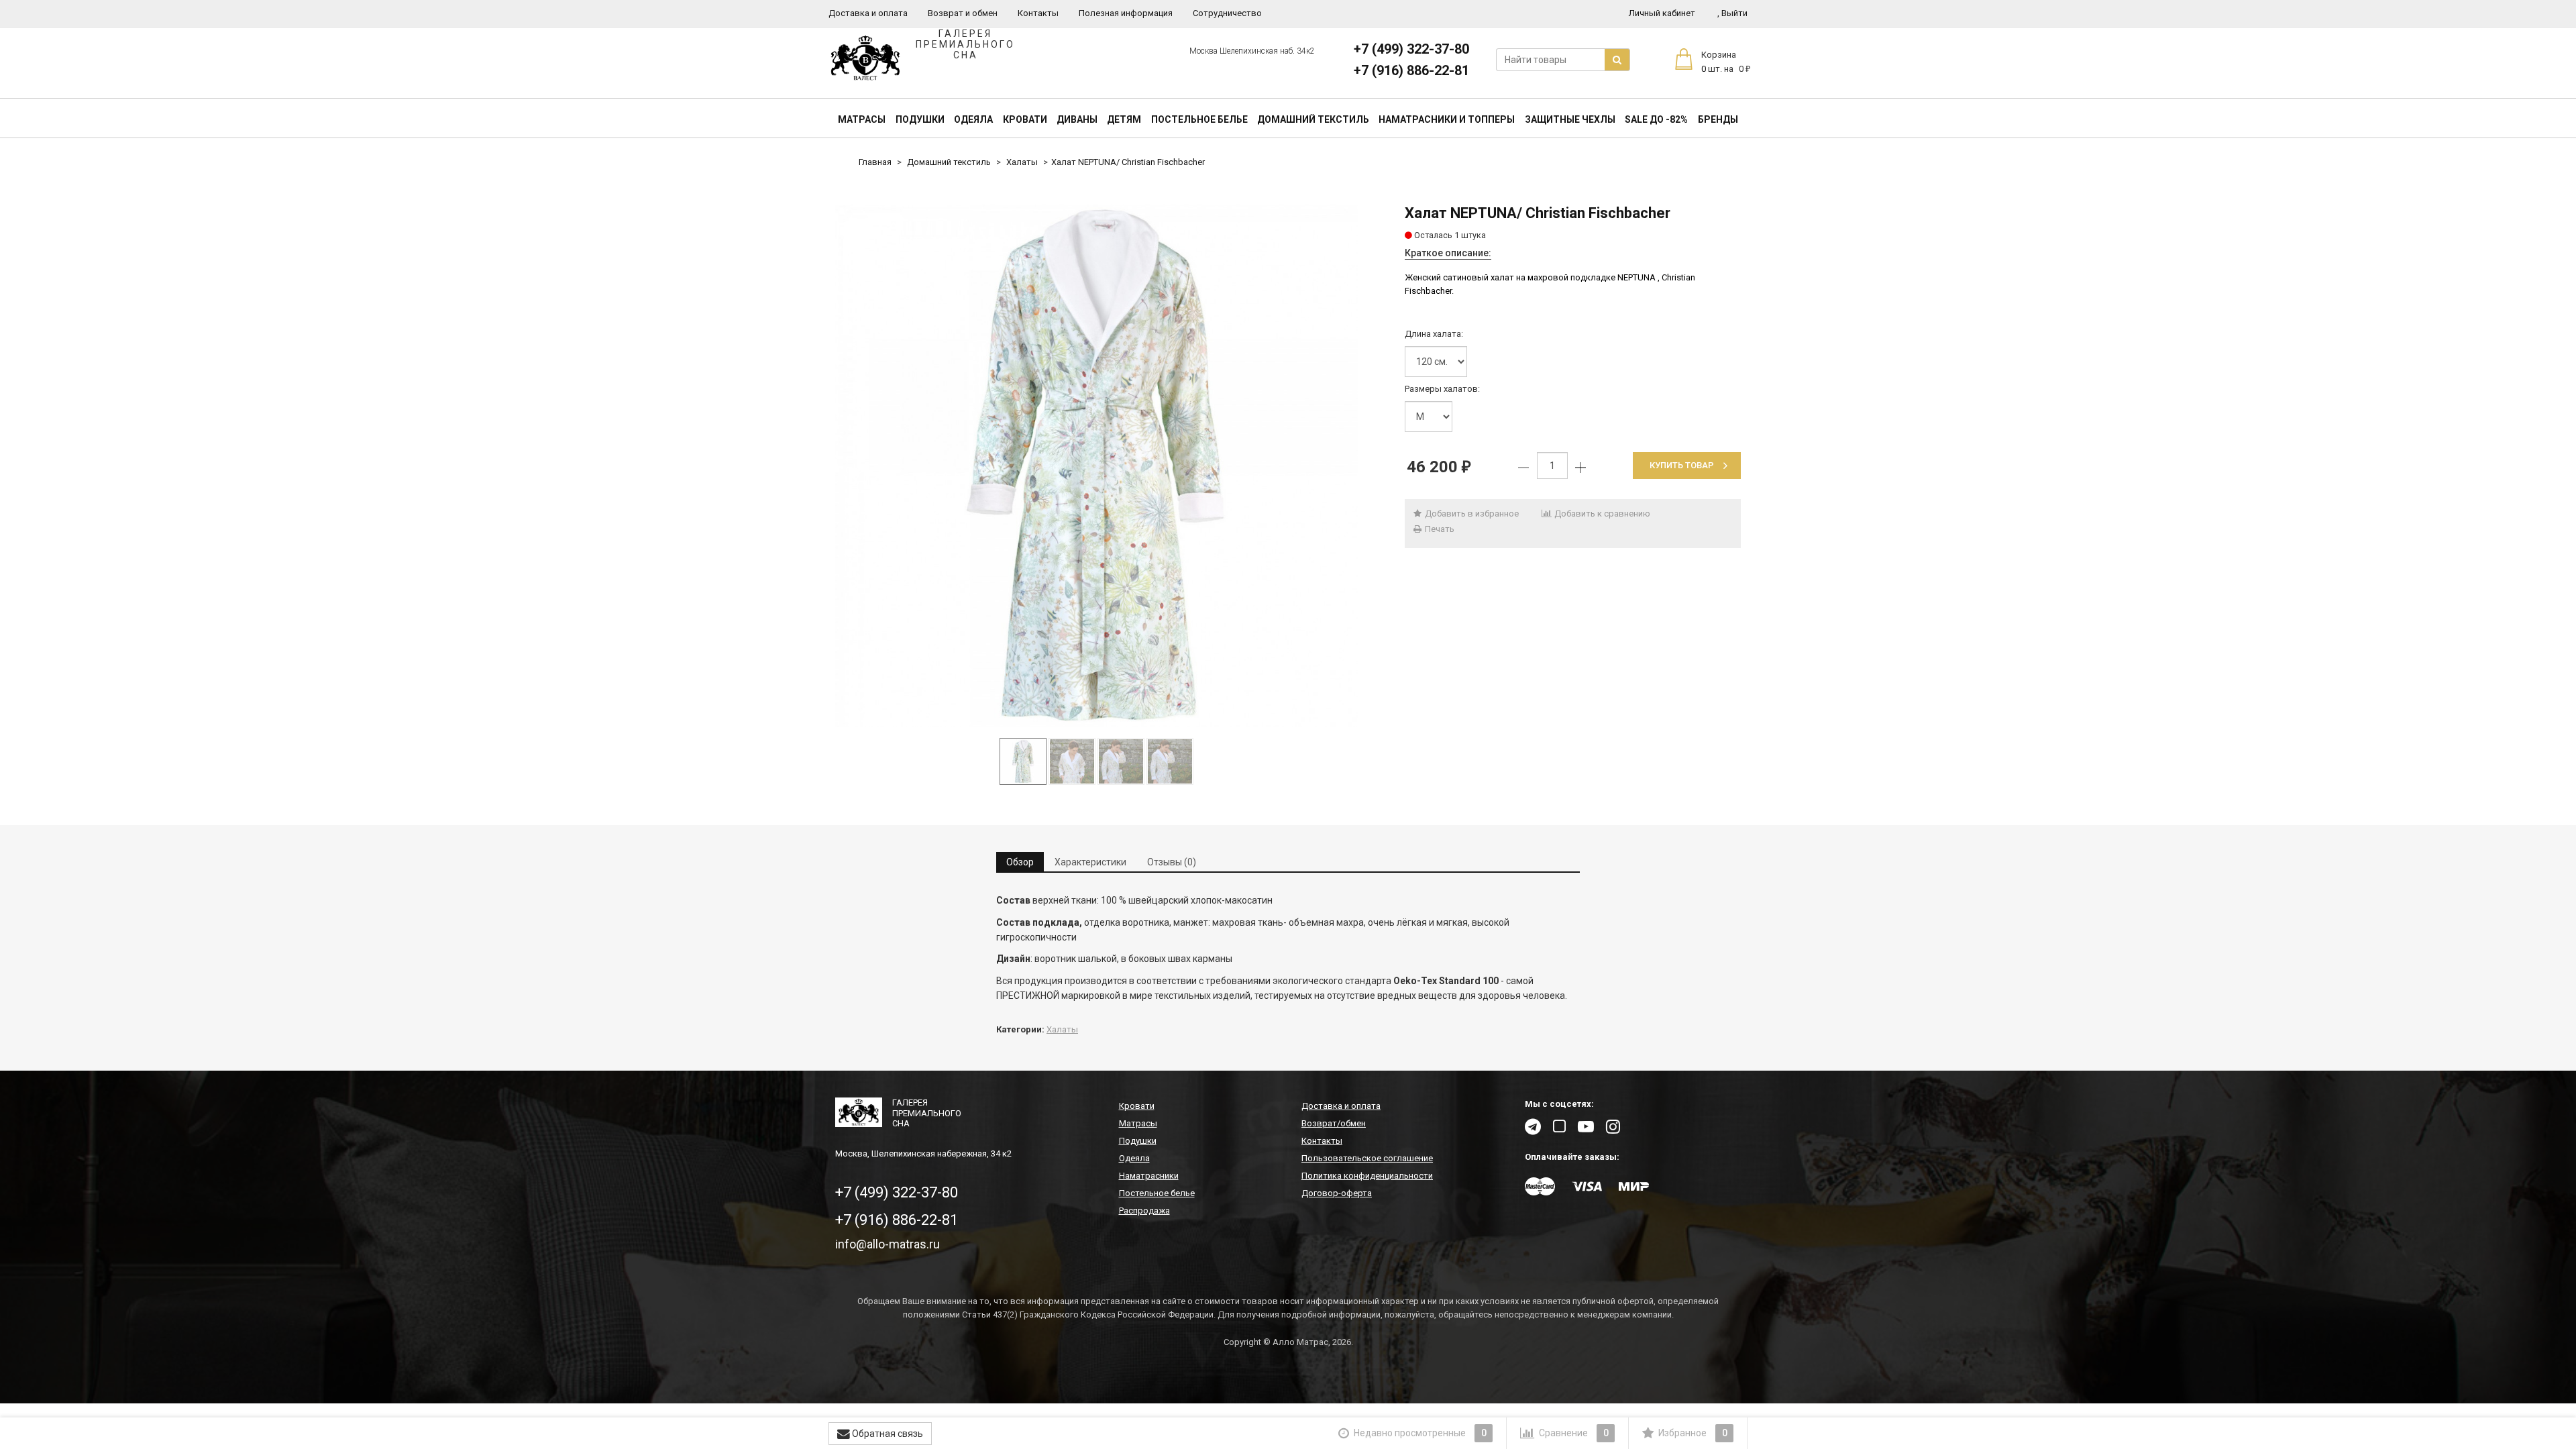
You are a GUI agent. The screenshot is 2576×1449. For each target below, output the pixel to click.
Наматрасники (1149, 1176)
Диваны (1077, 119)
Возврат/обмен (1334, 1123)
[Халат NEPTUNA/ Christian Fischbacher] (1096, 466)
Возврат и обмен (963, 13)
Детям (1124, 119)
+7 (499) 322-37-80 (1411, 49)
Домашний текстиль (1313, 119)
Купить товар (1682, 465)
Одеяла (973, 119)
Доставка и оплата (868, 13)
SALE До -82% (1656, 119)
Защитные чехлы (1570, 119)
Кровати (1025, 119)
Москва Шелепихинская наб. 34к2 (1252, 51)
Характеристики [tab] (1090, 862)
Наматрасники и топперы (1447, 119)
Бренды (1718, 119)
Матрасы (862, 119)
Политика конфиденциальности (1367, 1176)
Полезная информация (1126, 13)
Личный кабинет (1662, 13)
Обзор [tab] (1020, 862)
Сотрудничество (1227, 13)
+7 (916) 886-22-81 (1411, 70)
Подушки (920, 119)
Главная (875, 162)
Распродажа (1144, 1211)
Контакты (1038, 13)
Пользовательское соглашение (1367, 1158)
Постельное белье (1199, 119)
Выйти (1732, 13)
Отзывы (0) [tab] (1172, 862)
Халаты (1022, 162)
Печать (1439, 529)
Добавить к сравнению (1601, 514)
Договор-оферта (1337, 1193)
